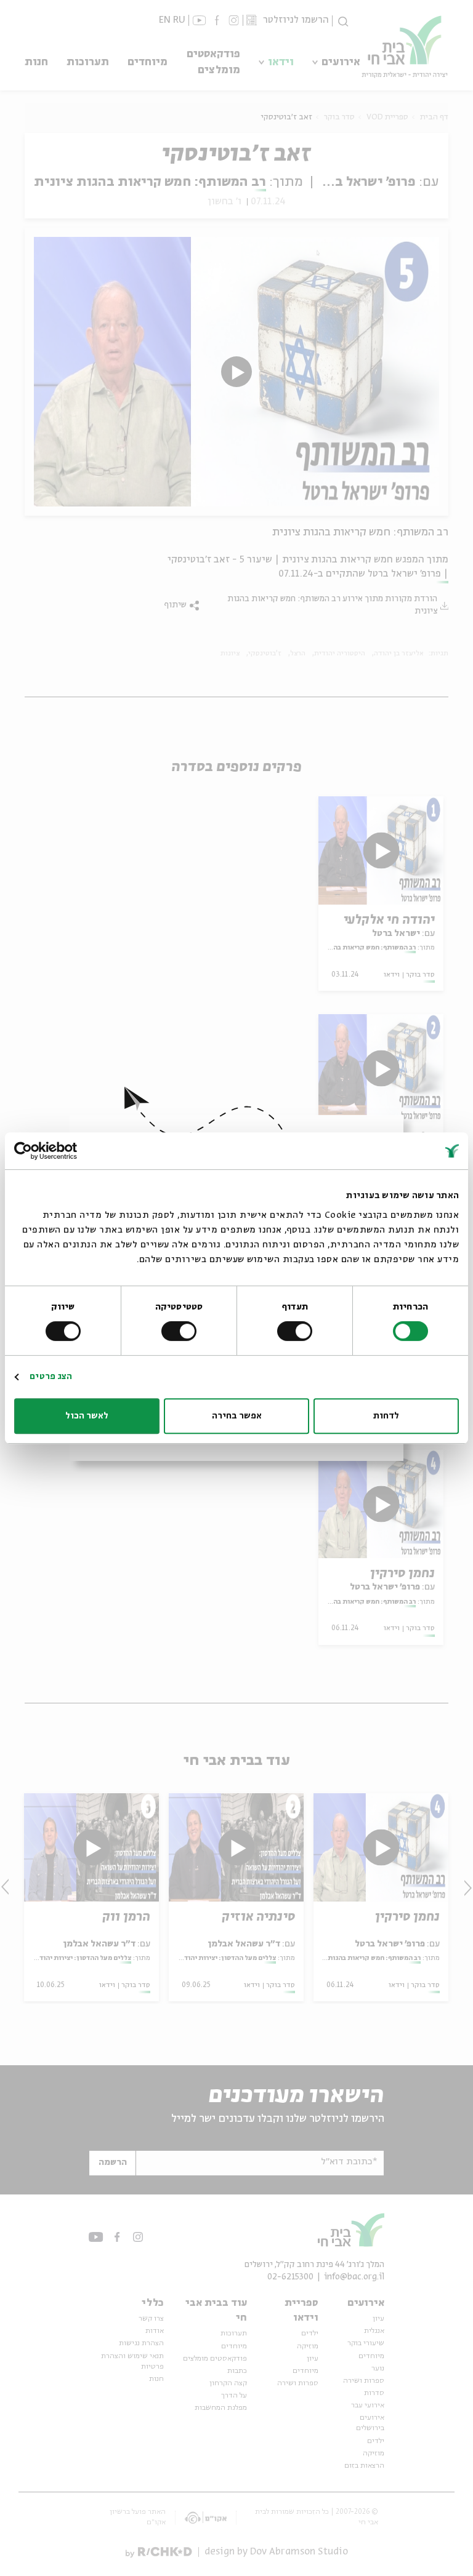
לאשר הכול (87, 1416)
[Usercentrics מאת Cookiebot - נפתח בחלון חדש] (68, 1151)
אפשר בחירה (237, 1416)
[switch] (297, 1331)
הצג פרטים (51, 1377)
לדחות (386, 1416)
